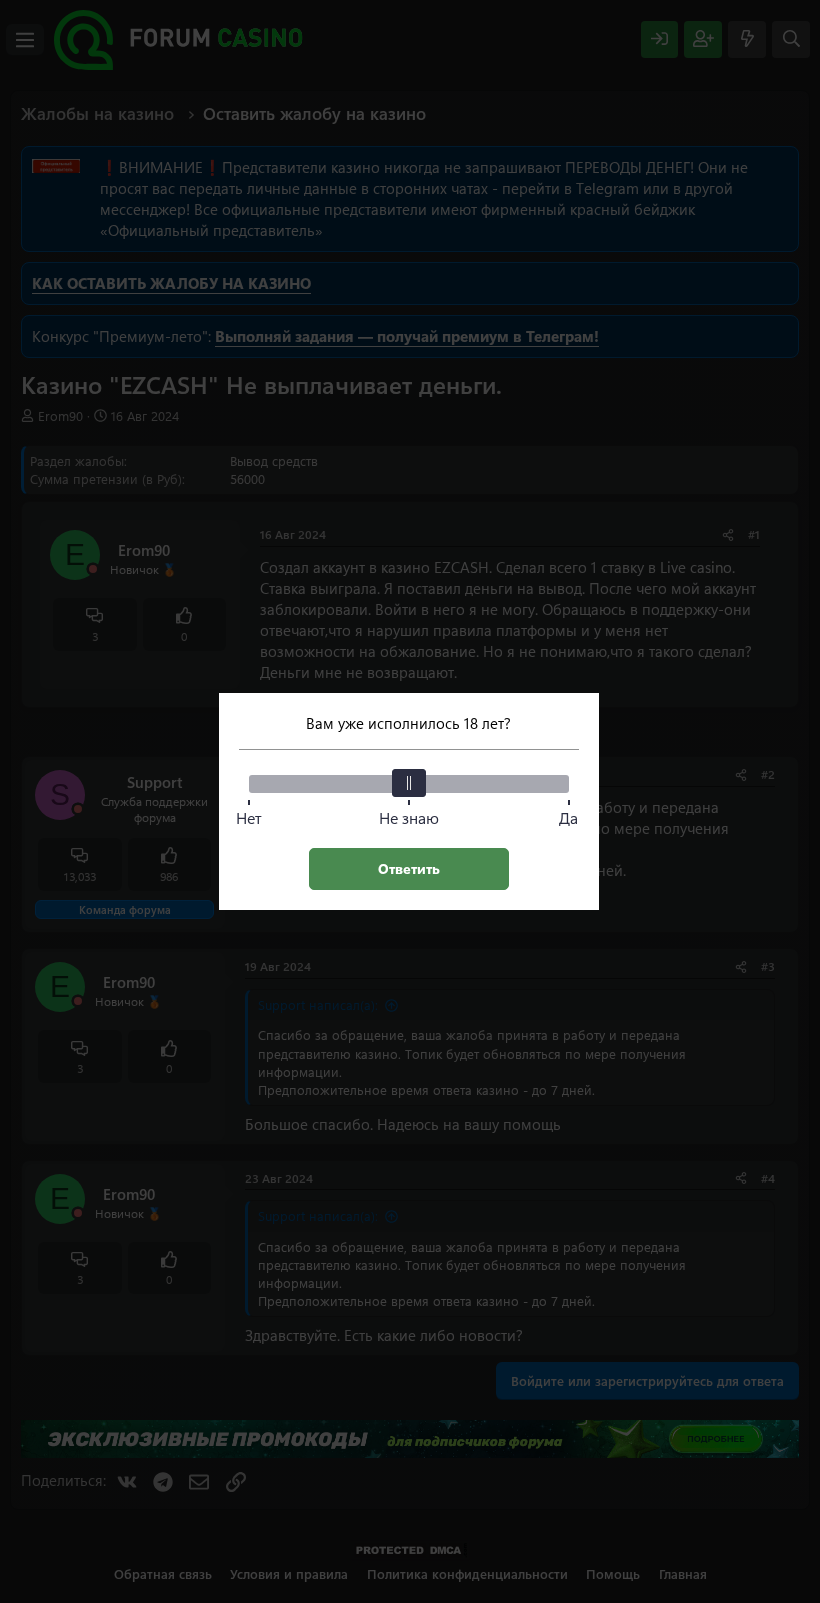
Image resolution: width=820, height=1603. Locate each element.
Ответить (409, 868)
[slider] (409, 783)
